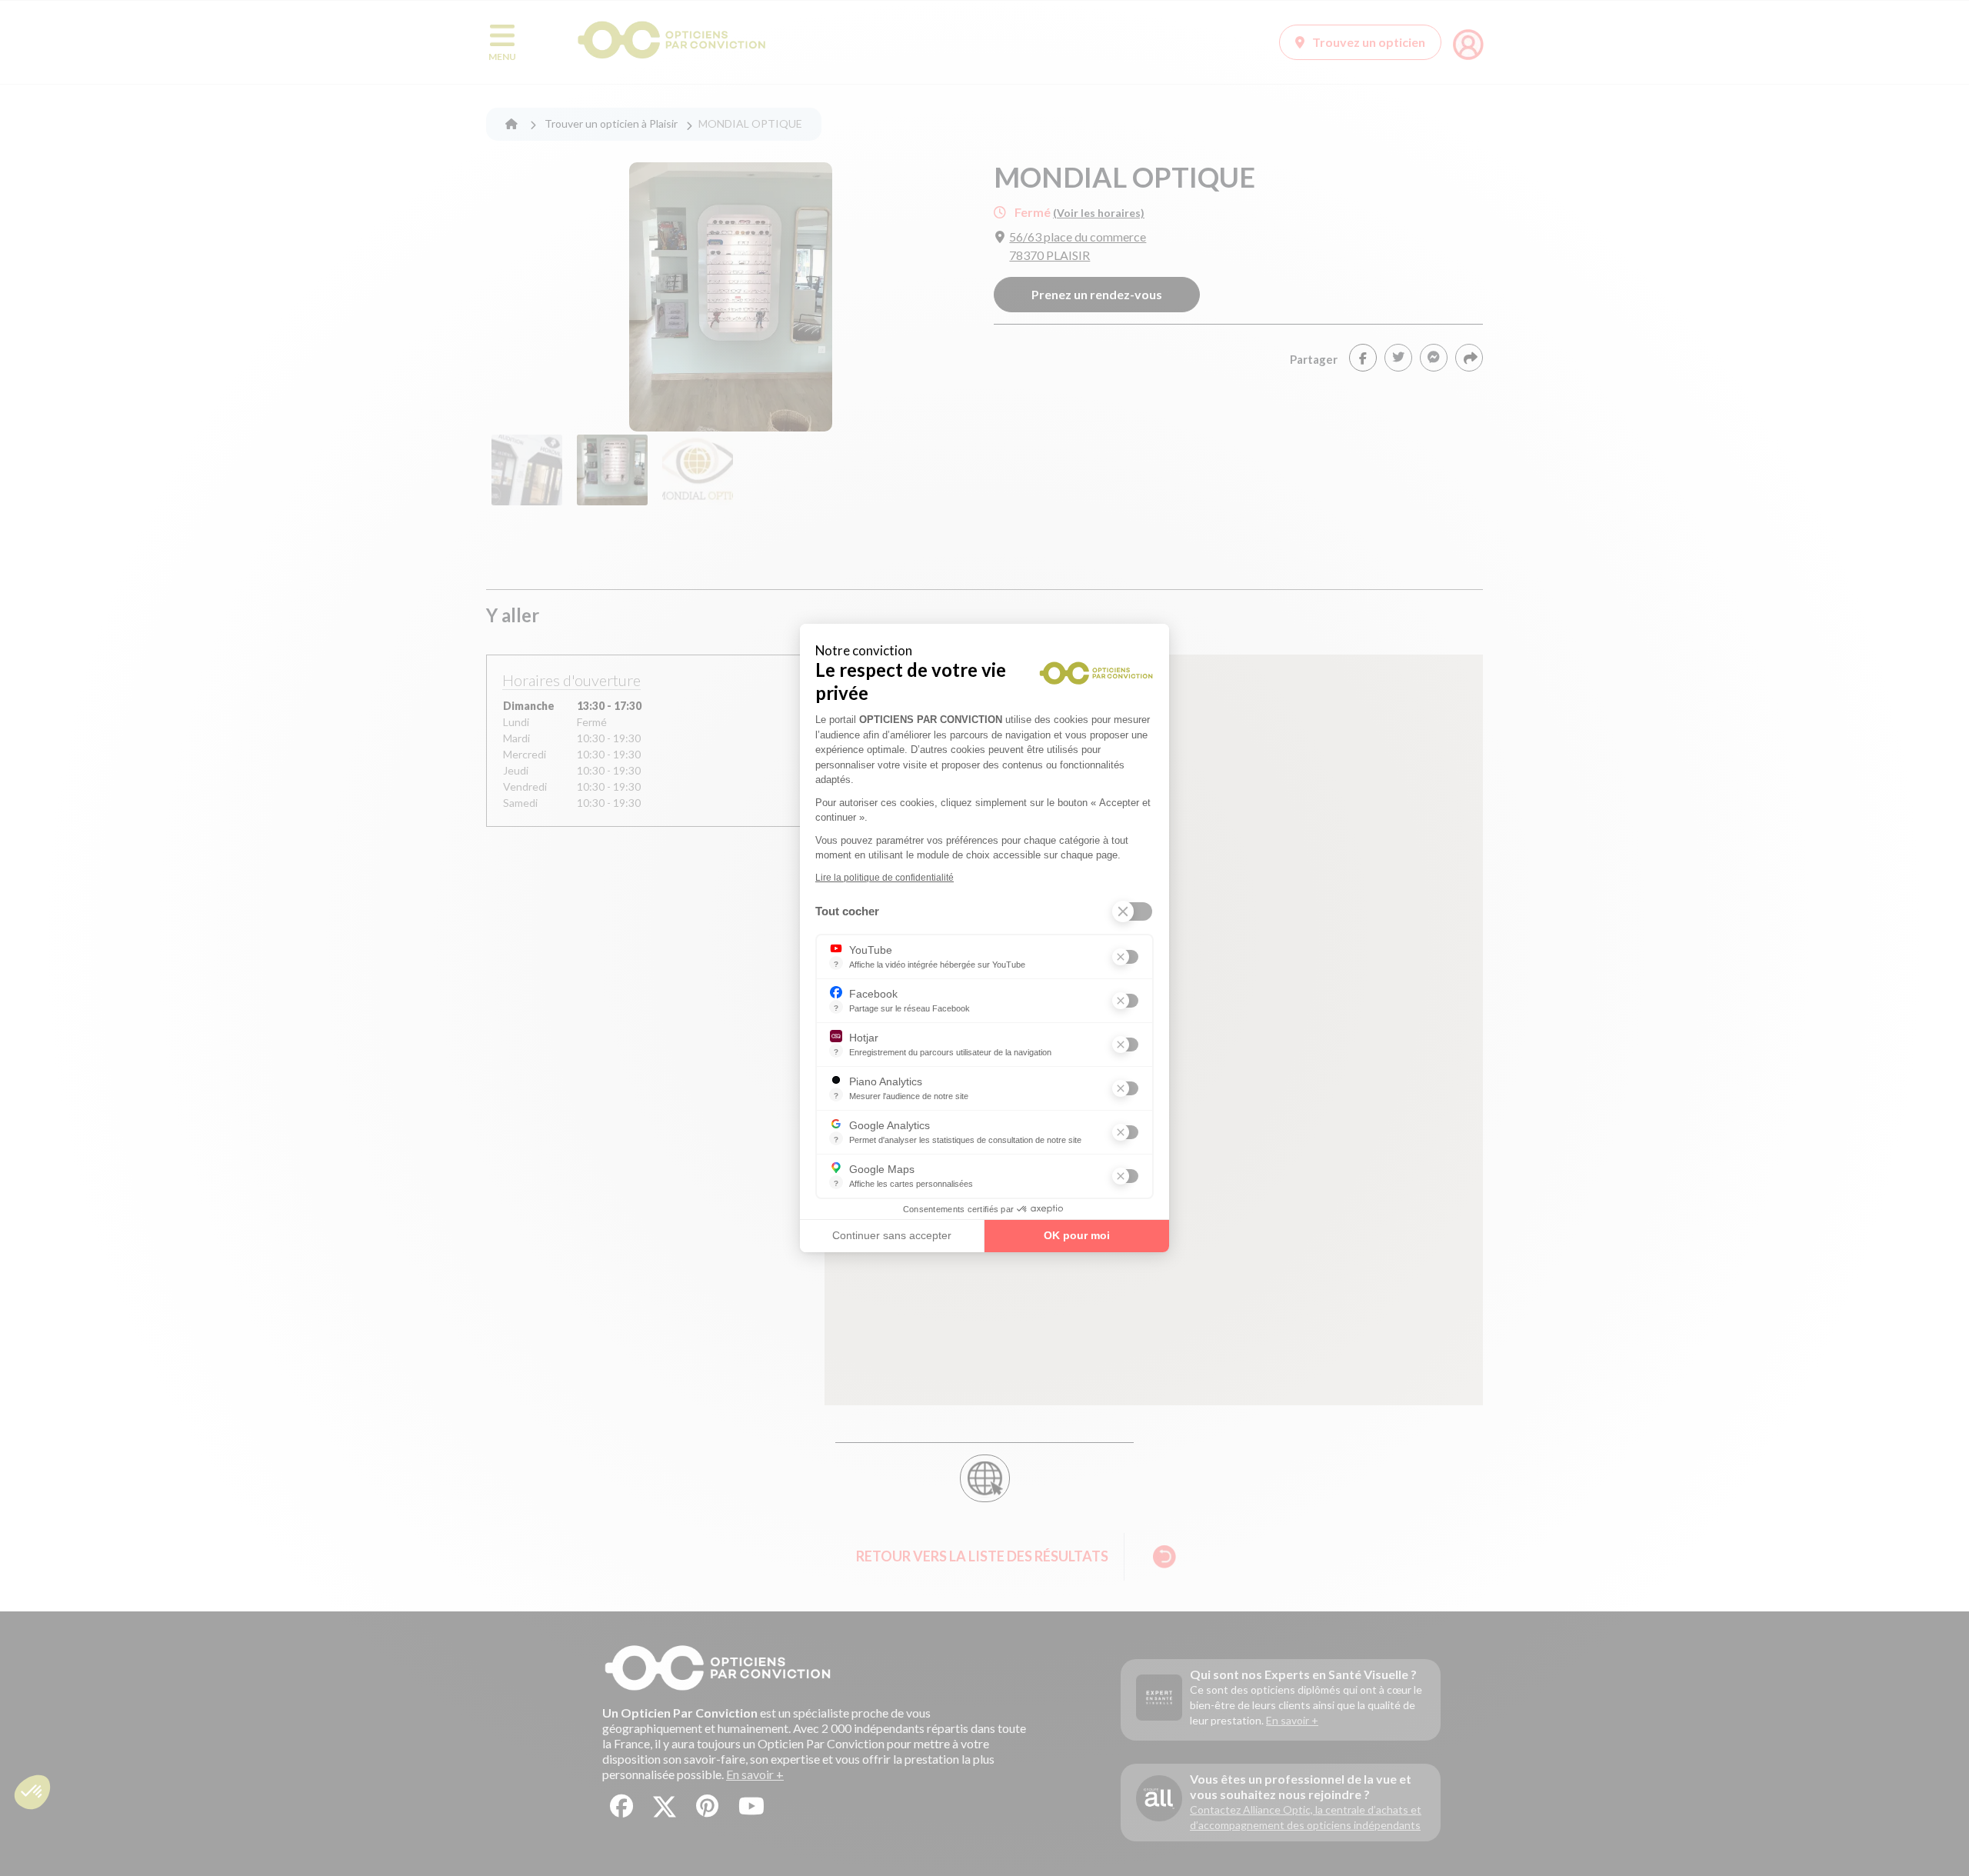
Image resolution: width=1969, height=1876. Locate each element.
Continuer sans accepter (892, 1235)
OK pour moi (1077, 1235)
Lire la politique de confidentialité (885, 878)
